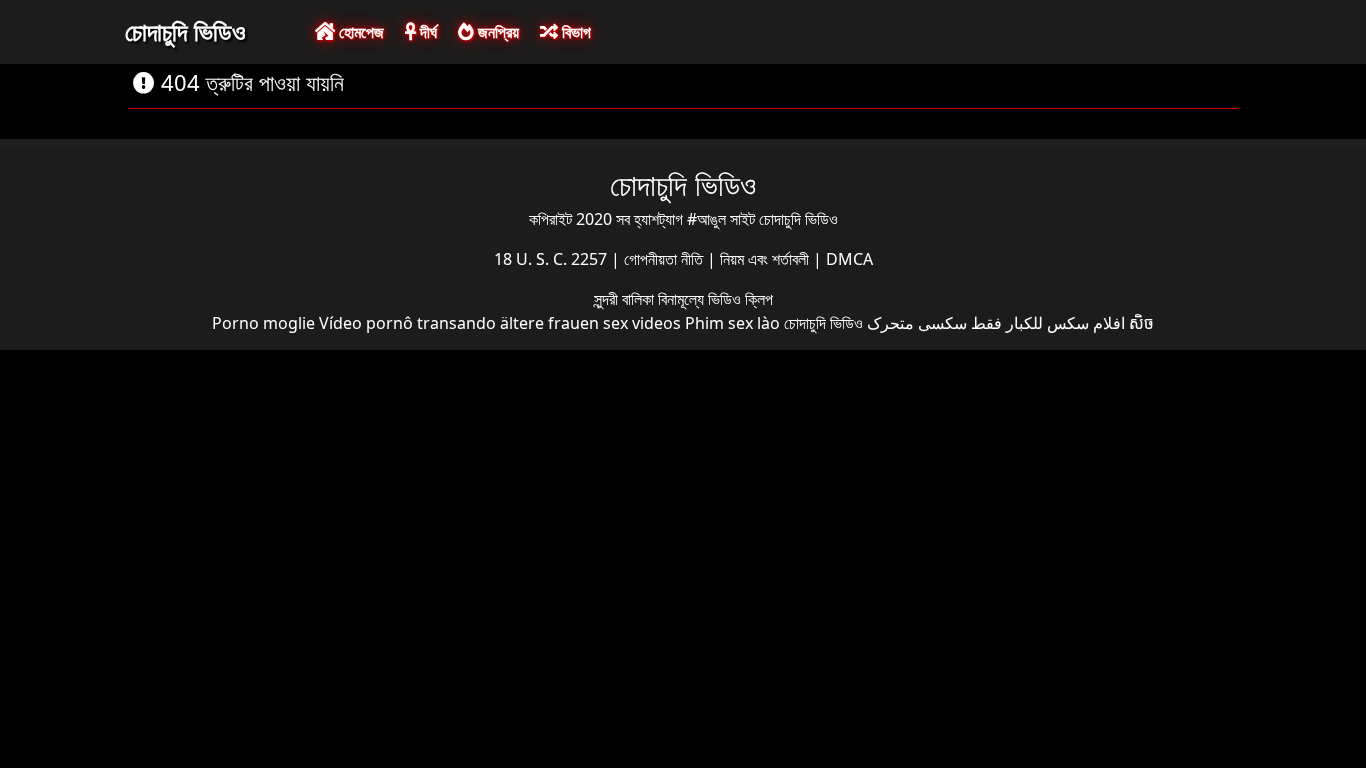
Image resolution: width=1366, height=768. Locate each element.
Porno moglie (263, 323)
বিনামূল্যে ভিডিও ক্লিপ (715, 299)
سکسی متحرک (917, 323)
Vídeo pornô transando (407, 323)
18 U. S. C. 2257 (552, 259)
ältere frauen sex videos (590, 323)
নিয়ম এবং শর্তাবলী (766, 259)
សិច (1141, 323)
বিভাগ (574, 32)
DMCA (849, 259)
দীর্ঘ (426, 32)
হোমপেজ (359, 32)
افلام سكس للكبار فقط (1048, 323)
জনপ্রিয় (496, 32)
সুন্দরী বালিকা (626, 299)
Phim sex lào (732, 323)
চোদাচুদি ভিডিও (185, 31)
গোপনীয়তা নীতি (665, 259)
